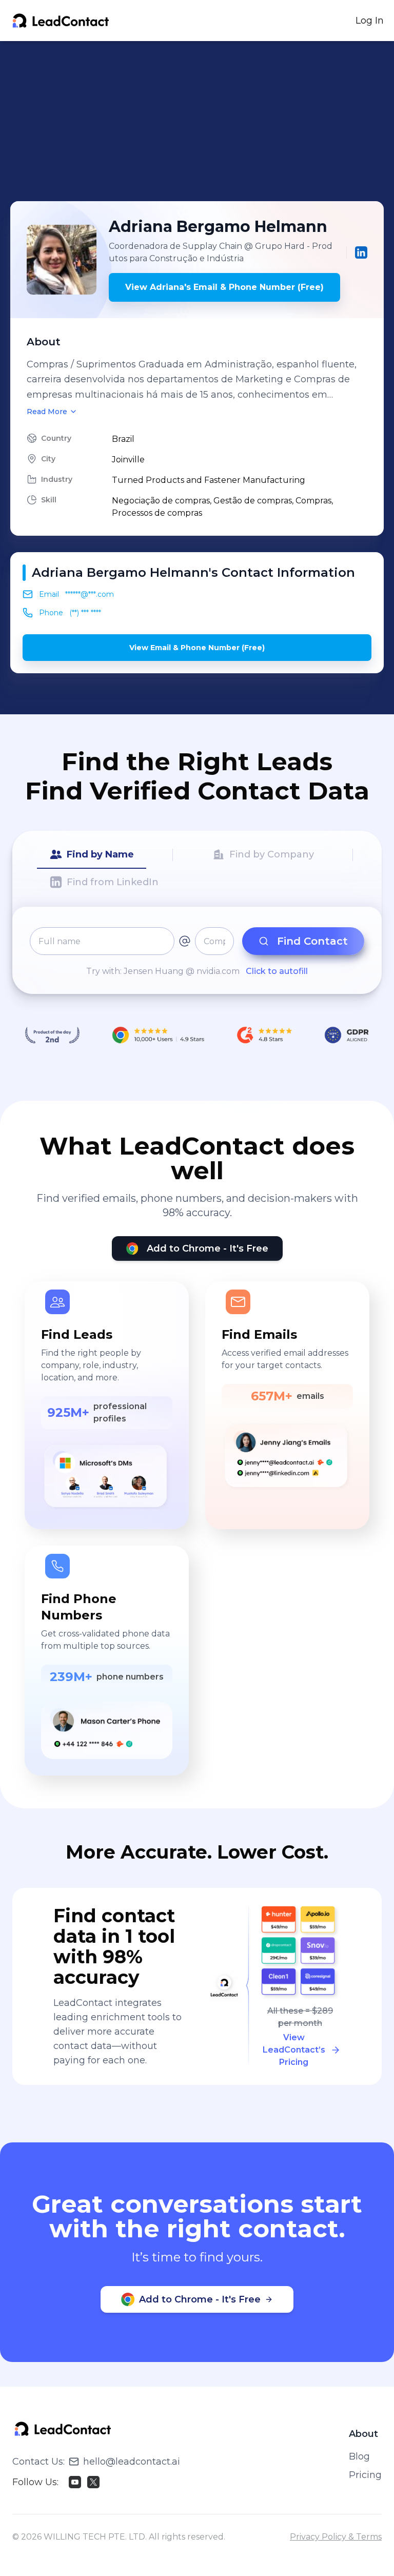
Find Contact (312, 941)
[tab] (92, 855)
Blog (359, 2456)
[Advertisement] (202, 121)
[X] (93, 2482)
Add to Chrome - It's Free (208, 1248)
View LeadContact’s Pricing (294, 2050)
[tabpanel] (197, 952)
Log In (370, 21)
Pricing (365, 2475)
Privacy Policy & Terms (336, 2537)
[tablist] (197, 869)
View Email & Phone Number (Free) (197, 648)
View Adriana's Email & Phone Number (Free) (224, 287)
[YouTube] (75, 2482)
